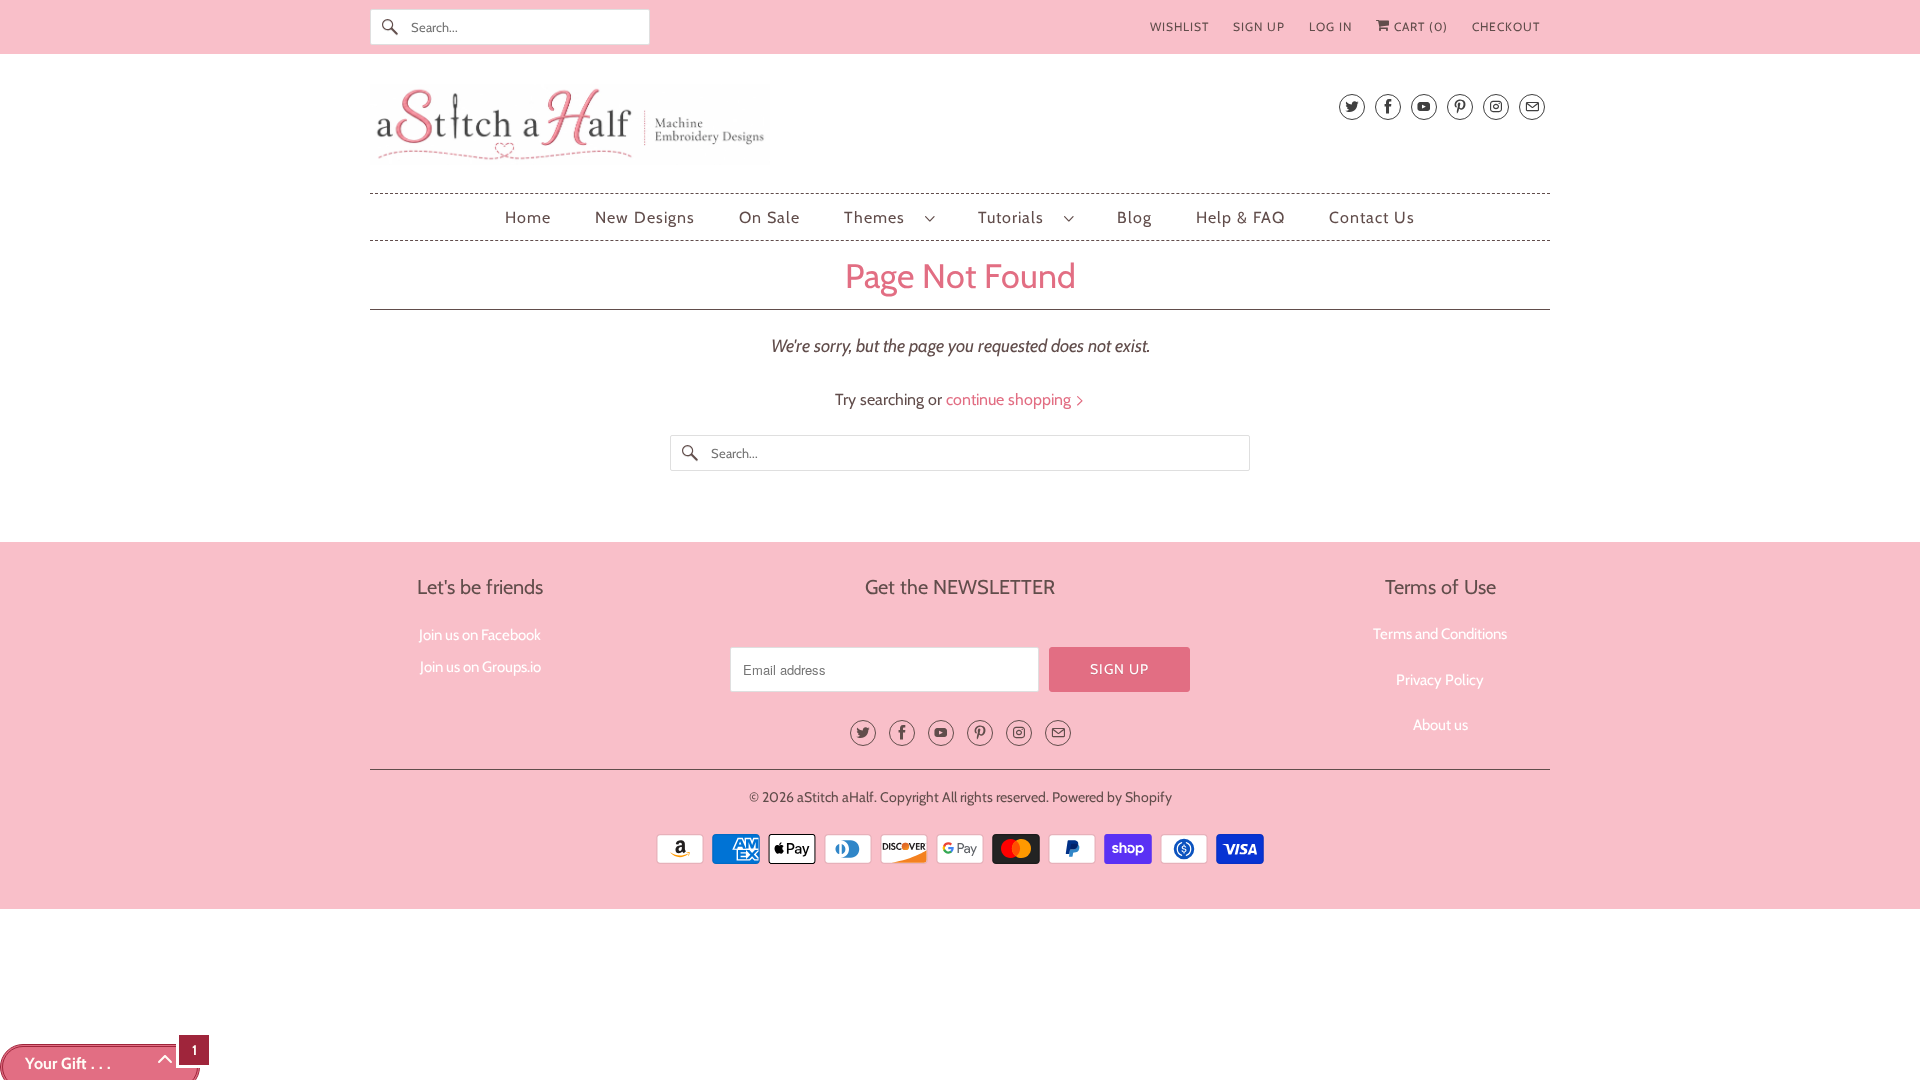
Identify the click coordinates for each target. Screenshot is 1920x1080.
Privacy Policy (1440, 680)
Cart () (1419, 26)
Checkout (1506, 26)
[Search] (390, 27)
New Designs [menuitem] (645, 217)
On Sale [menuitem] (769, 217)
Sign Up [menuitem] (1259, 26)
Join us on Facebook (480, 635)
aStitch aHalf (835, 797)
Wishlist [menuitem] (1179, 26)
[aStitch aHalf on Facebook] (1388, 106)
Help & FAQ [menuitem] (1240, 217)
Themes (879, 217)
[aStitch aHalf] (960, 128)
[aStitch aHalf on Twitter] (1352, 106)
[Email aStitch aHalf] (1532, 106)
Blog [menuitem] (1134, 217)
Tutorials (1016, 217)
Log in (1330, 26)
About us (1440, 725)
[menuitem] (889, 217)
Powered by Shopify (1112, 797)
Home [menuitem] (528, 217)
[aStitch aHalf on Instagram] (1496, 106)
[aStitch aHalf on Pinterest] (1460, 106)
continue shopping (1010, 399)
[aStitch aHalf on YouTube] (1424, 106)
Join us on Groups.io (480, 667)
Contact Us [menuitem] (1372, 217)
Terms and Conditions (1440, 634)
